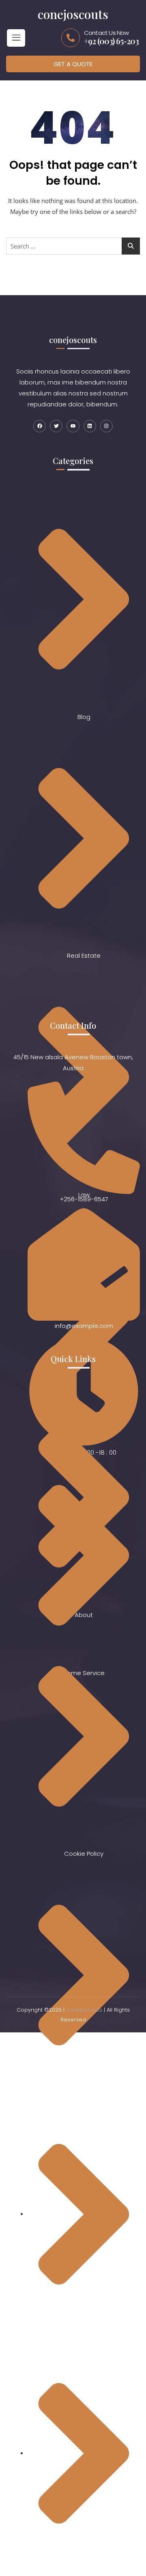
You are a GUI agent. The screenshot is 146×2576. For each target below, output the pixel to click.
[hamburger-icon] (16, 38)
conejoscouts (84, 2010)
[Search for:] (73, 246)
